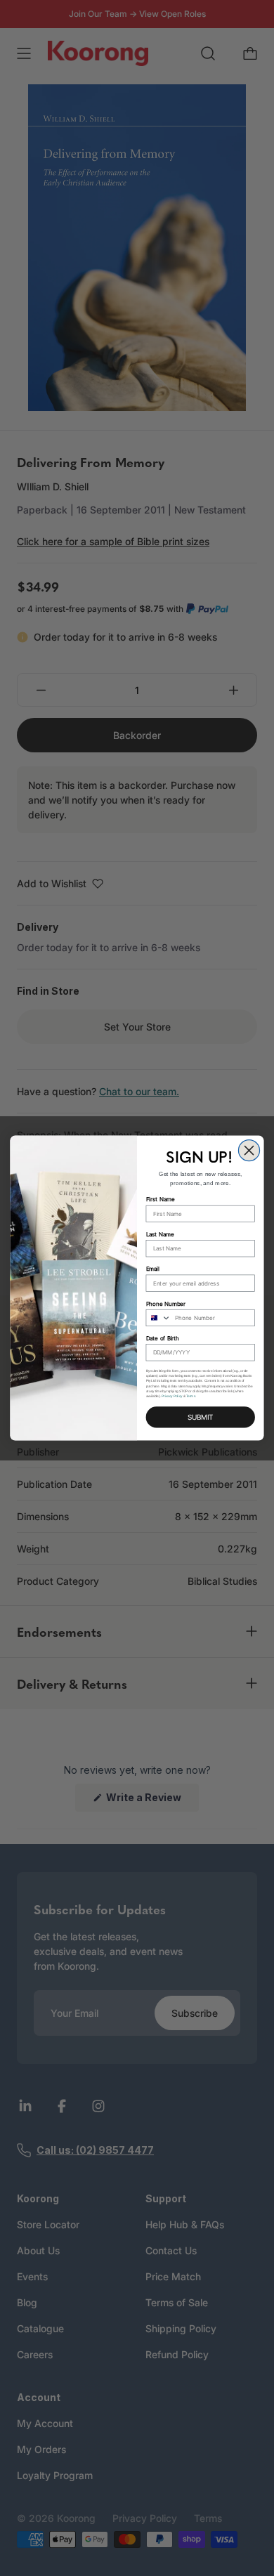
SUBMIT (200, 1417)
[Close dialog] (249, 1150)
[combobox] (158, 1318)
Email (153, 1269)
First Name (161, 1200)
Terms (191, 1396)
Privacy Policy (172, 1396)
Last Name (160, 1234)
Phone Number (166, 1304)
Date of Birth (163, 1338)
